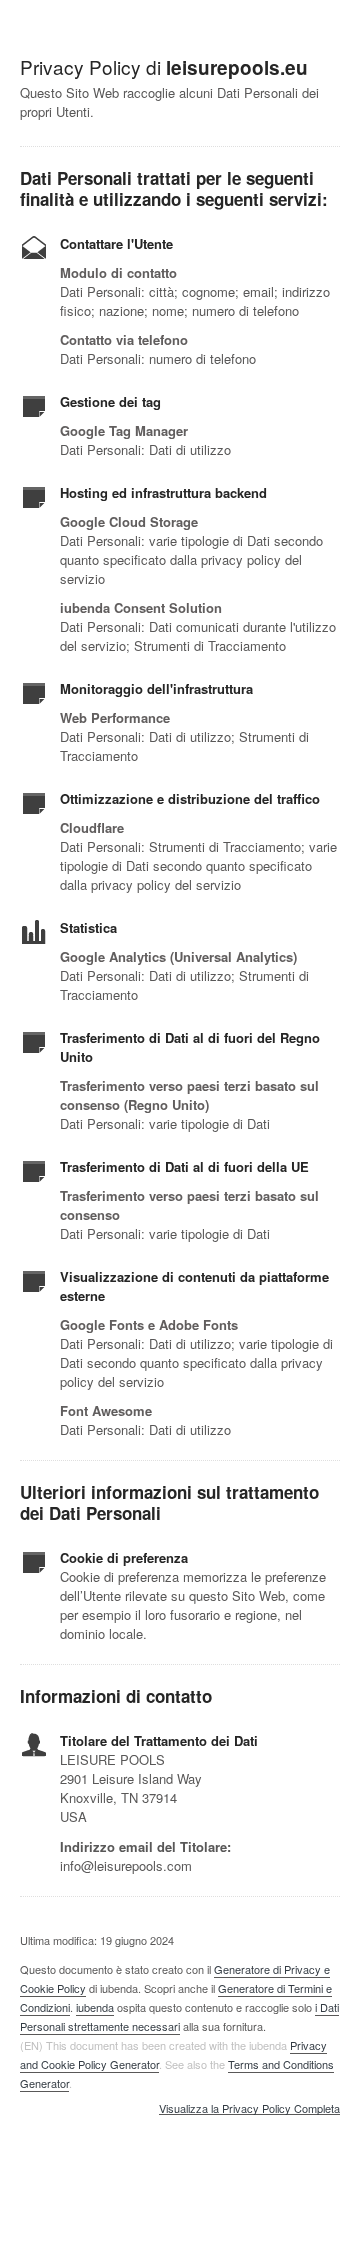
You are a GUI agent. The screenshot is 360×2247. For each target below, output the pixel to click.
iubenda (95, 2007)
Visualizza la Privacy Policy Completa (249, 2109)
